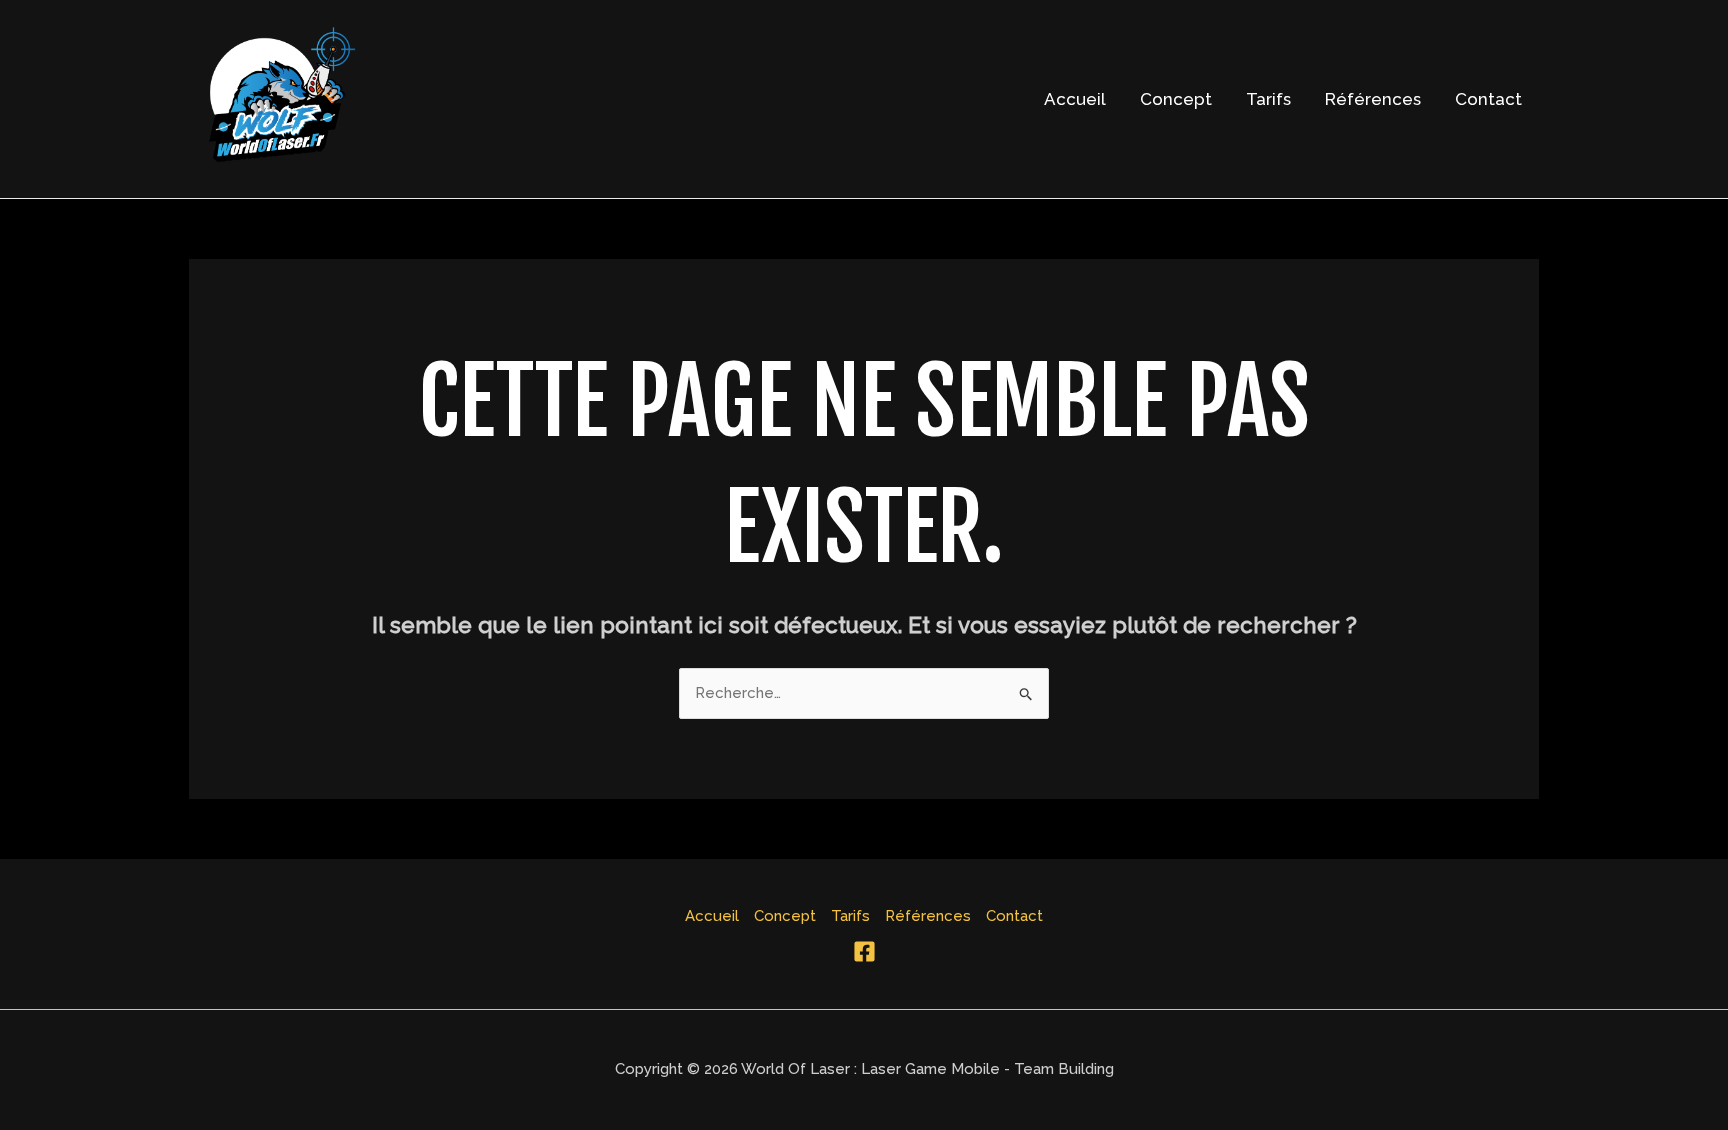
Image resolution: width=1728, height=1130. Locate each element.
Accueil (1075, 99)
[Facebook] (864, 951)
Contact (1488, 99)
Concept (1176, 99)
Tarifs (1268, 99)
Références (1373, 99)
